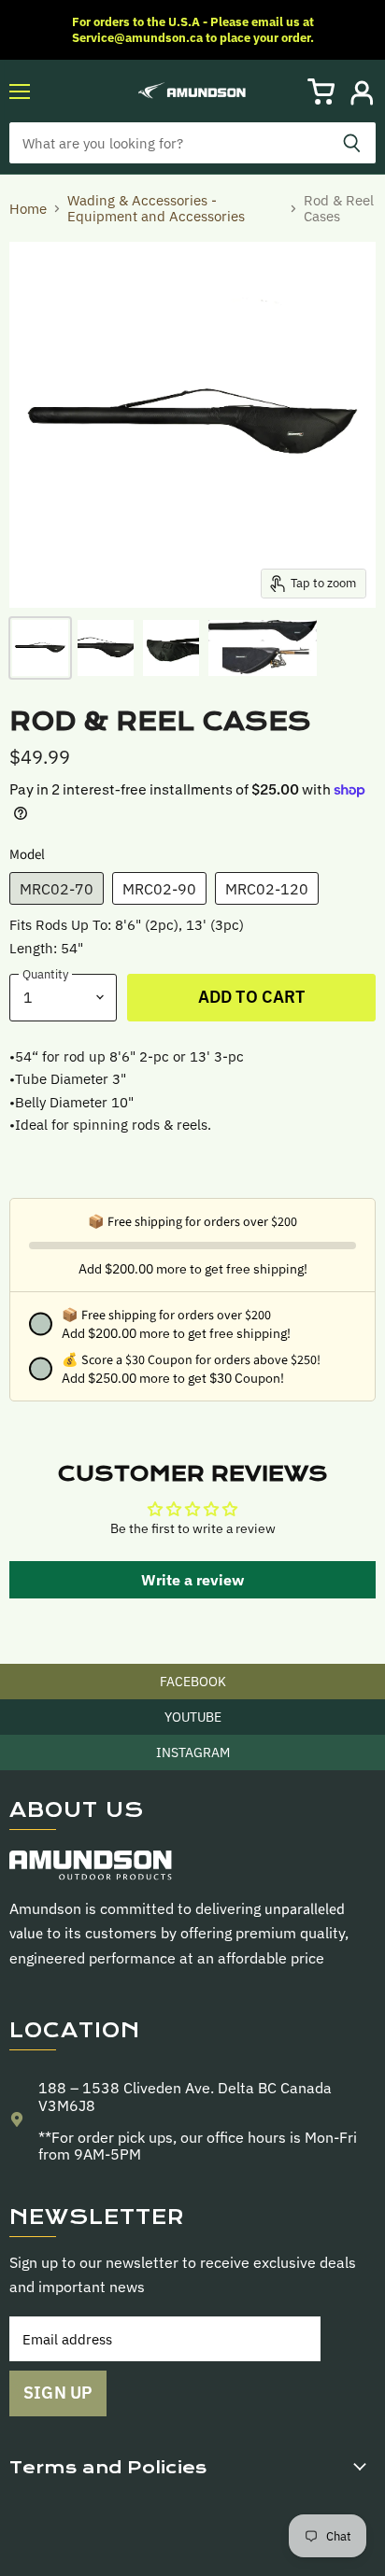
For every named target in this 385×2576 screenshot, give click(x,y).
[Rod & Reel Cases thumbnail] (40, 648)
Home (28, 209)
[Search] (352, 143)
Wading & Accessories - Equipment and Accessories (156, 209)
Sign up (58, 2393)
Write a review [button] (192, 1580)
